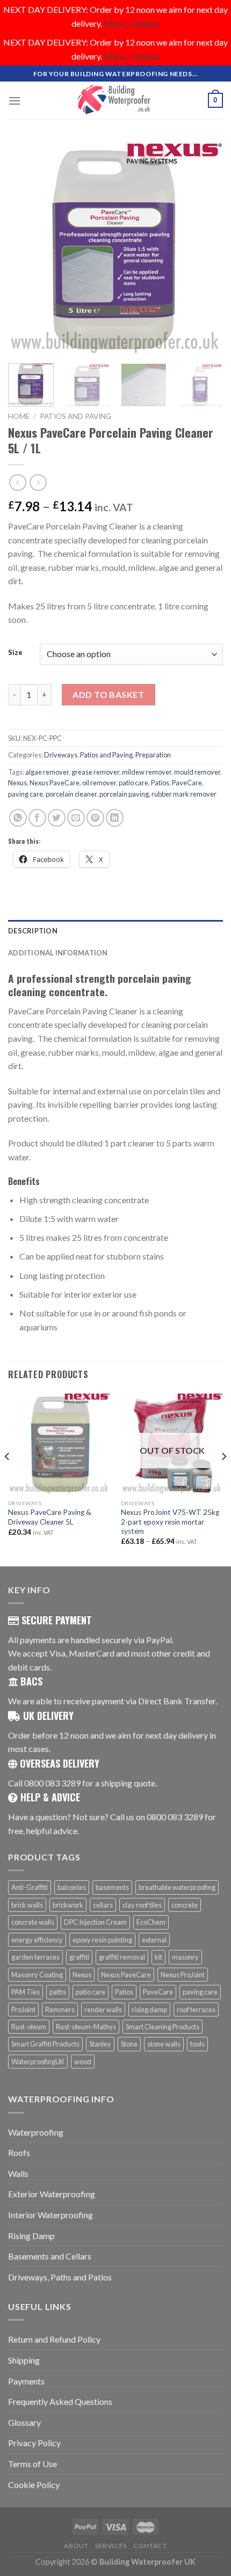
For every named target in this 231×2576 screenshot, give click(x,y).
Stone (129, 2044)
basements (112, 1887)
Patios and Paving (75, 416)
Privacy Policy (34, 2443)
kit (158, 1957)
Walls (18, 2173)
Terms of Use (33, 2464)
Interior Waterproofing (50, 2215)
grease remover (95, 772)
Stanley (100, 2044)
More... (117, 23)
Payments (26, 2381)
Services (111, 2546)
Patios (160, 783)
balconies (72, 1887)
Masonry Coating (37, 1975)
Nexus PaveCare (55, 783)
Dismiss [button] (146, 23)
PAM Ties (26, 1992)
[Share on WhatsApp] (18, 818)
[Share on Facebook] (37, 818)
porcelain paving (124, 794)
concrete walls (33, 1922)
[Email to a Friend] (76, 818)
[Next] (205, 248)
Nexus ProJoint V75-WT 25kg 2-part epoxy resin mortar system (170, 1522)
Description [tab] (33, 931)
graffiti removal (122, 1957)
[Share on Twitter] (57, 818)
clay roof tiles (142, 1905)
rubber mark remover (184, 794)
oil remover (99, 783)
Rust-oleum (29, 2027)
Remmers (60, 2010)
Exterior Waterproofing (52, 2194)
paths (58, 1992)
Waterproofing (36, 2132)
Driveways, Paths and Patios (60, 2277)
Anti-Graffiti (30, 1887)
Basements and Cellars (50, 2256)
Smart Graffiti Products (45, 2044)
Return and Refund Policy (54, 2339)
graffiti (79, 1957)
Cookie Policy (34, 2485)
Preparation (153, 755)
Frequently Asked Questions (60, 2401)
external (154, 1940)
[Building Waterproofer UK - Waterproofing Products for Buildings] (115, 100)
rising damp (149, 2010)
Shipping (24, 2360)
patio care (133, 783)
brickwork (68, 1905)
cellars (103, 1905)
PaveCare (187, 783)
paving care (26, 794)
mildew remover (147, 772)
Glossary (24, 2422)
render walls (103, 2010)
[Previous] (26, 248)
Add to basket (108, 694)
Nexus (17, 783)
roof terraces (196, 2010)
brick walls (27, 1905)
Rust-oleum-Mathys (86, 2027)
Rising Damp (31, 2236)
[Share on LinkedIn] (115, 818)
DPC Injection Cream (95, 1922)
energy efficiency (37, 1940)
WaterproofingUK (38, 2062)
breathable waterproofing (177, 1887)
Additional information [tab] (58, 953)
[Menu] (15, 101)
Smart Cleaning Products (163, 2027)
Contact (150, 2546)
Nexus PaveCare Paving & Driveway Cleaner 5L (50, 1517)
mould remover (197, 772)
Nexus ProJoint (183, 1975)
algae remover (47, 772)
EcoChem (151, 1922)
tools (197, 2044)
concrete (185, 1905)
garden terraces (35, 1957)
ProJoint (23, 2010)
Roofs (19, 2152)
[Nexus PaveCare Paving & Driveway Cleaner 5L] (59, 1443)
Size (15, 653)
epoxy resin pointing (102, 1940)
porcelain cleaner (71, 794)
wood (83, 2062)
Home (19, 416)
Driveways (61, 755)
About (76, 2546)
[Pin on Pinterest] (95, 818)
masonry (185, 1957)
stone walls (164, 2044)
